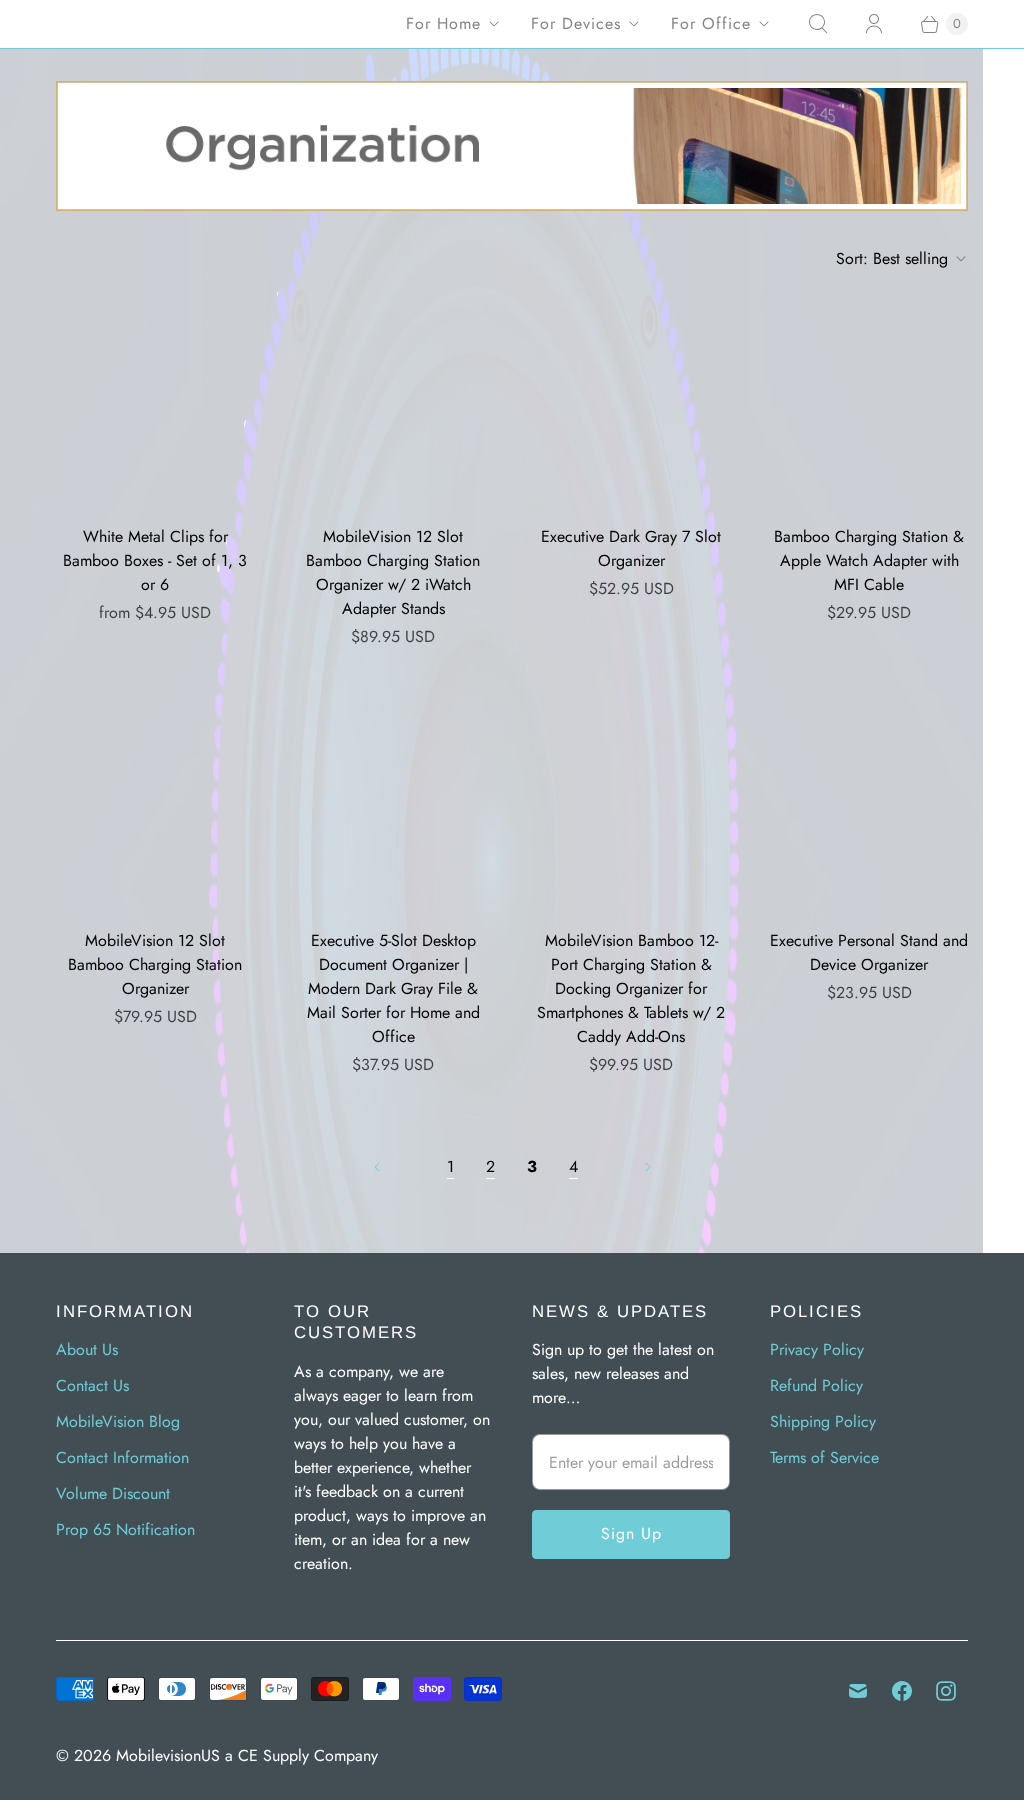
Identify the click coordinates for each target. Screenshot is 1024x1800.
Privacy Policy (817, 1349)
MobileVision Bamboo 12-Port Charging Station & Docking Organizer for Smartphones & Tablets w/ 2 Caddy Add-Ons (631, 988)
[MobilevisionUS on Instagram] (946, 1691)
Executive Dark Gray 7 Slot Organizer (631, 548)
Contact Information (122, 1457)
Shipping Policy (823, 1421)
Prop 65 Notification (125, 1529)
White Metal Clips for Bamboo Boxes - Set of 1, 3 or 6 (155, 560)
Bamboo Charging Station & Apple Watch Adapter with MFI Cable (869, 560)
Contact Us (92, 1385)
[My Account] (874, 24)
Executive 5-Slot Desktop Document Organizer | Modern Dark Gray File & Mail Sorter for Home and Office (393, 988)
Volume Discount (113, 1493)
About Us (87, 1349)
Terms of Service (824, 1457)
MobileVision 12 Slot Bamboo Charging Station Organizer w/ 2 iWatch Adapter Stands (393, 572)
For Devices (576, 23)
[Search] (818, 24)
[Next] (648, 1167)
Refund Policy (816, 1385)
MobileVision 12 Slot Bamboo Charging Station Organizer (155, 964)
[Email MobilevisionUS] (858, 1691)
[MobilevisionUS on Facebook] (902, 1691)
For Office (711, 23)
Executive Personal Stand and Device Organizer (869, 952)
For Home (443, 23)
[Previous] (377, 1167)
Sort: (892, 258)
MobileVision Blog (118, 1421)
